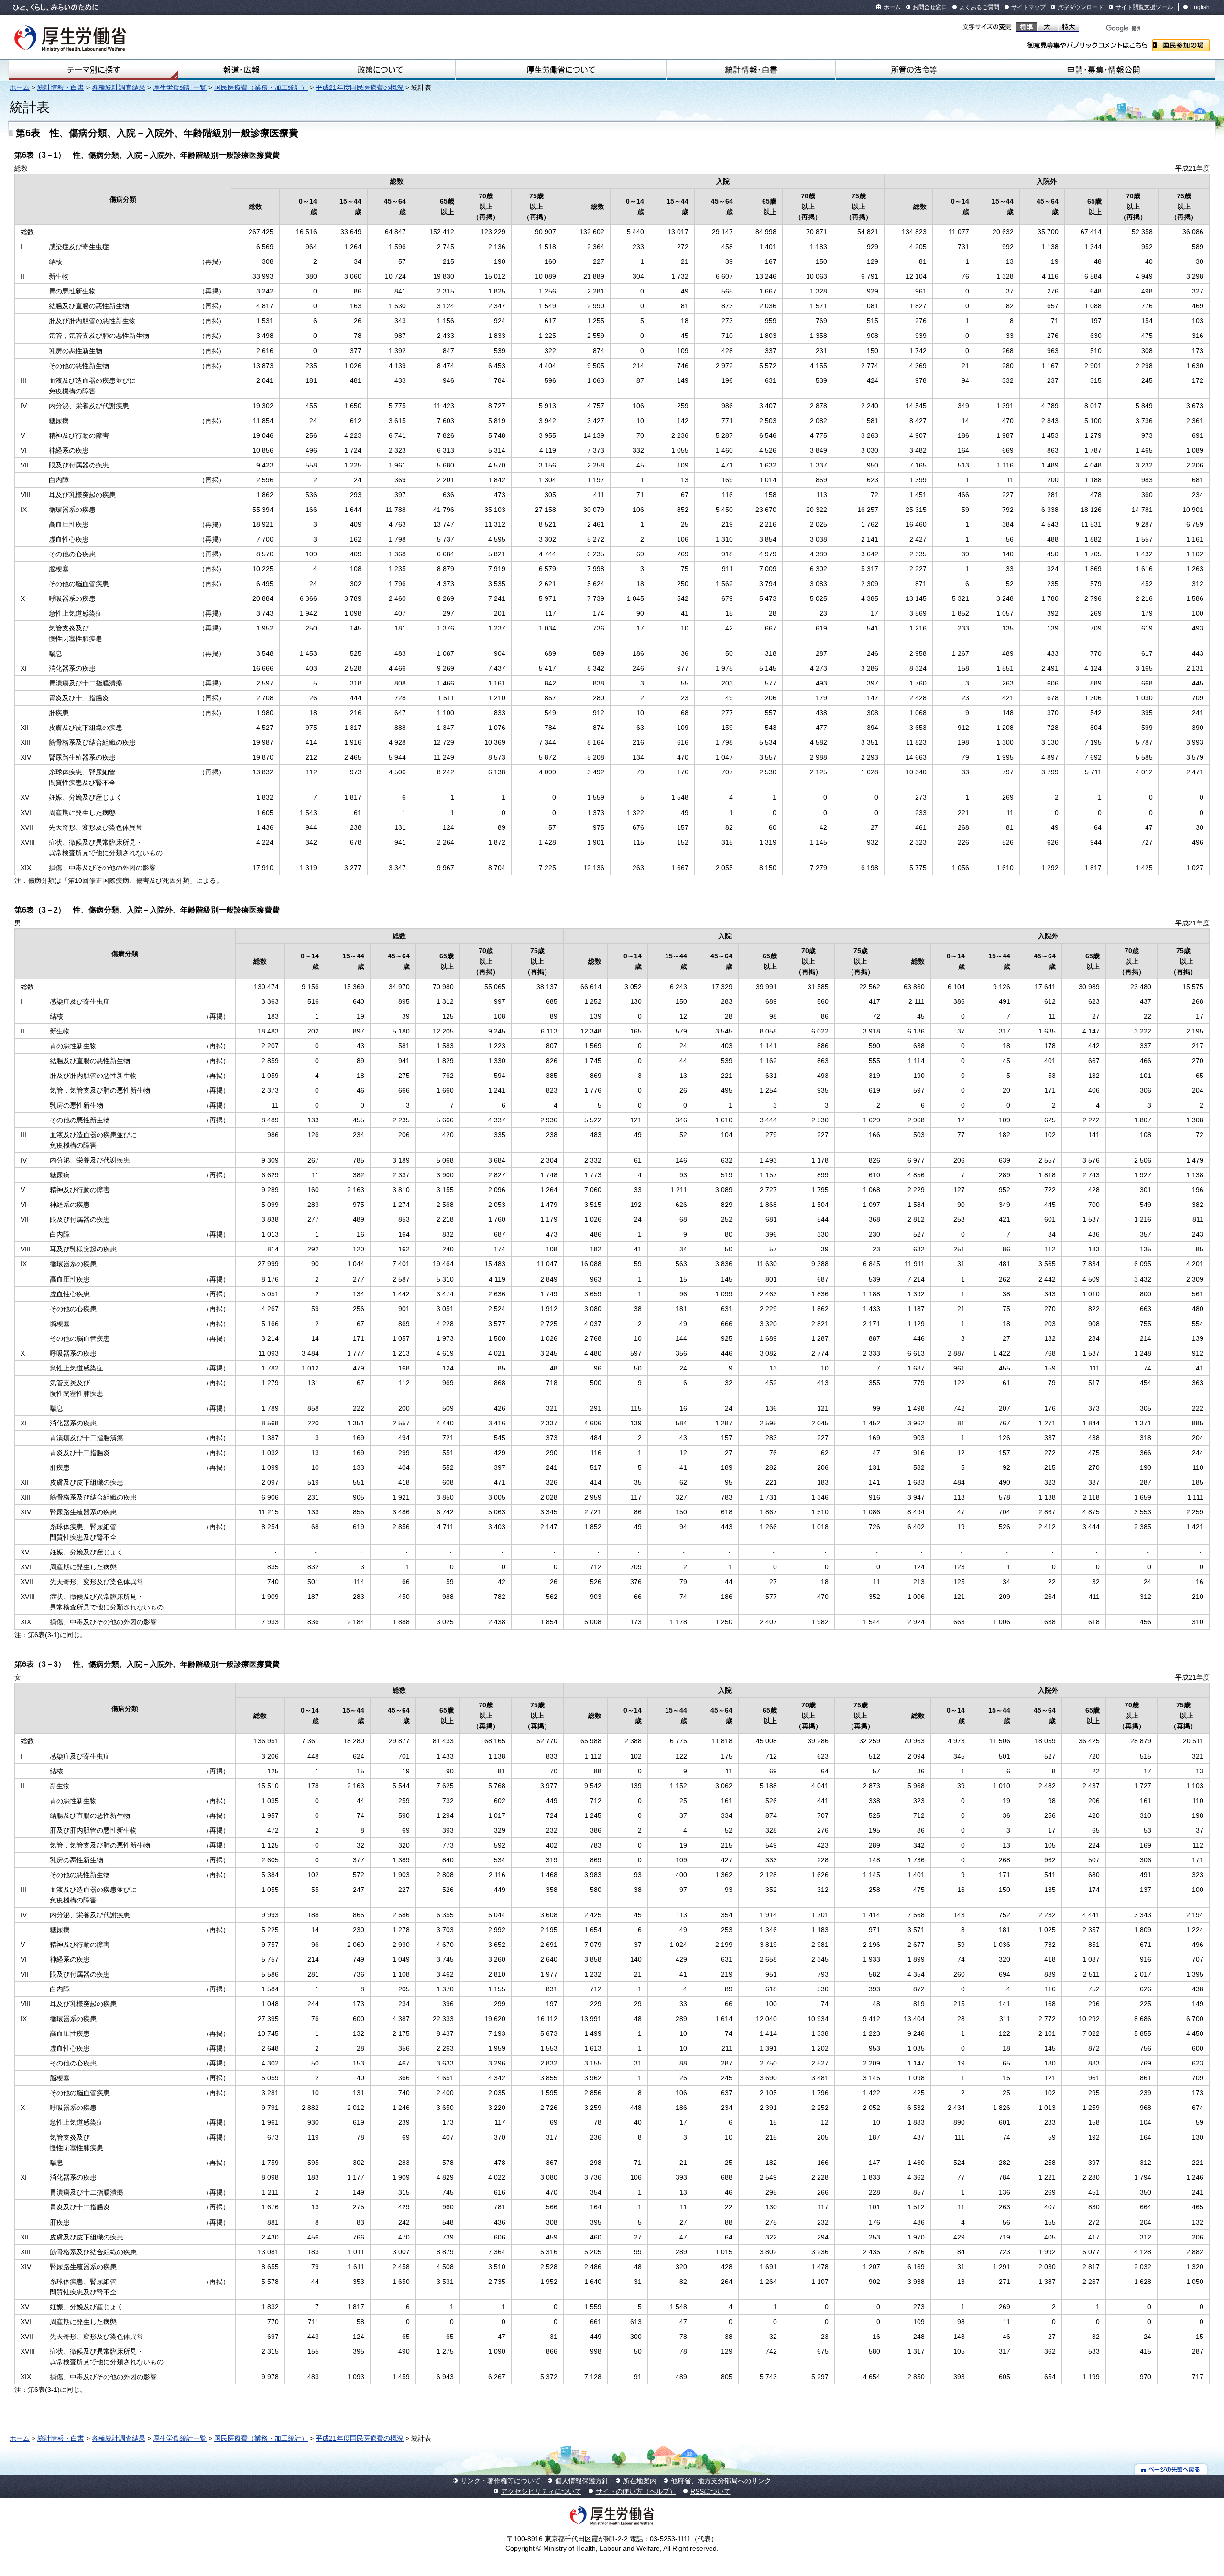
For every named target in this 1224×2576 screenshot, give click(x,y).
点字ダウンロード (1081, 7)
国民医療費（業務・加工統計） (261, 87)
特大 (1068, 27)
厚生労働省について (561, 70)
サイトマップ (1028, 7)
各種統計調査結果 (119, 87)
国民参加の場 (1181, 45)
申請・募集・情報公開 (1104, 70)
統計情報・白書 (751, 70)
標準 (1026, 27)
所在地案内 (640, 2481)
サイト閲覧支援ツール (1144, 7)
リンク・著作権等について (501, 2481)
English (1200, 7)
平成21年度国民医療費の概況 (360, 87)
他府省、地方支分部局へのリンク (721, 2481)
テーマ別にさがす (94, 70)
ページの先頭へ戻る (1171, 2469)
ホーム (892, 7)
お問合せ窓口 (930, 7)
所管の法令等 (914, 70)
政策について (380, 70)
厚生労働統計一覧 (180, 87)
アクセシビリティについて (541, 2491)
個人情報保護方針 (582, 2481)
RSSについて (710, 2491)
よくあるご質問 (979, 7)
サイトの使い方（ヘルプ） (636, 2491)
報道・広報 (241, 70)
